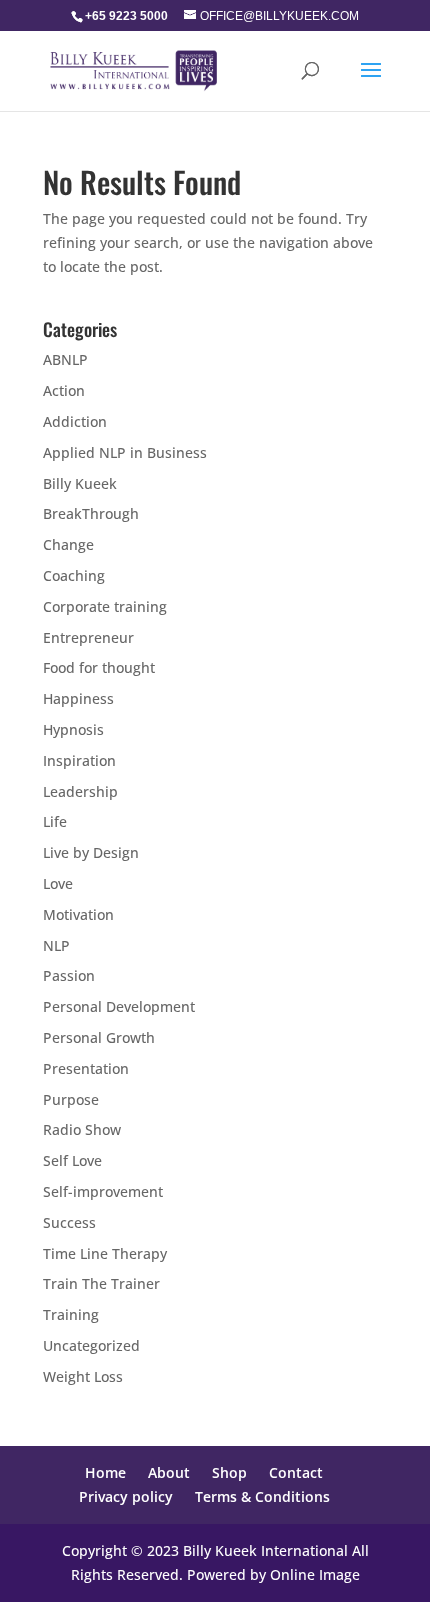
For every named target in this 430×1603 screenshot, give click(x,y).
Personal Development (119, 1006)
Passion (69, 975)
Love (58, 883)
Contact (296, 1472)
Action (64, 390)
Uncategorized (91, 1345)
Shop (229, 1472)
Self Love (72, 1160)
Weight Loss (83, 1376)
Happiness (78, 698)
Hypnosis (73, 729)
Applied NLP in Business (125, 452)
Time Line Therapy (105, 1253)
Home (105, 1472)
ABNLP (65, 359)
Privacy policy (126, 1496)
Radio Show (82, 1129)
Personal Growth (99, 1037)
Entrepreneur (88, 637)
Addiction (75, 421)
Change (68, 544)
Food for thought (99, 667)
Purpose (71, 1099)
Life (55, 821)
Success (69, 1222)
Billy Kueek (80, 483)
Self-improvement (103, 1191)
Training (71, 1314)
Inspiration (79, 760)
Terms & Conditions (262, 1496)
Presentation (86, 1068)
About (169, 1472)
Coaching (74, 575)
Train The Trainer (101, 1283)
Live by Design (91, 852)
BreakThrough (91, 513)
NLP (56, 945)
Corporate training (105, 606)
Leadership (80, 791)
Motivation (78, 914)
